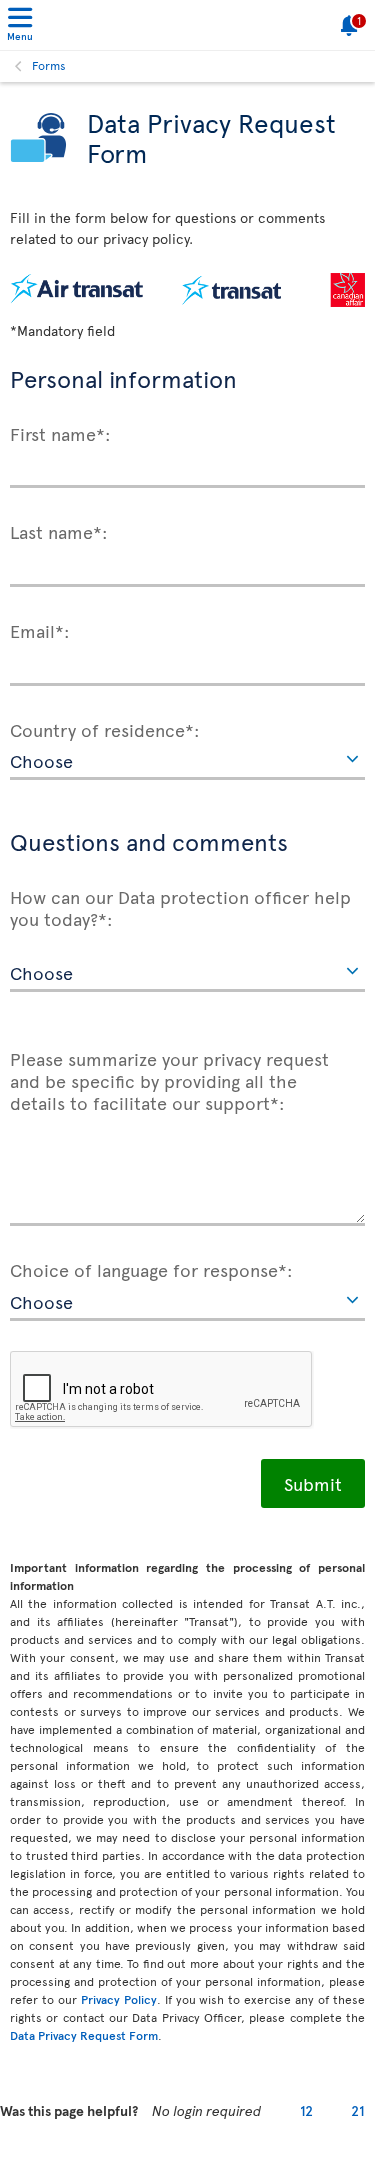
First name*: (60, 433)
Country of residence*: (105, 729)
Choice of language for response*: (151, 1269)
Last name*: (59, 531)
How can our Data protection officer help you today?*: (180, 906)
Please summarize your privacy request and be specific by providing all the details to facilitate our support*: (169, 1079)
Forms (49, 65)
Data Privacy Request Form (84, 2035)
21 (358, 2110)
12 (306, 2110)
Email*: (40, 630)
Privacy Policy (119, 1999)
